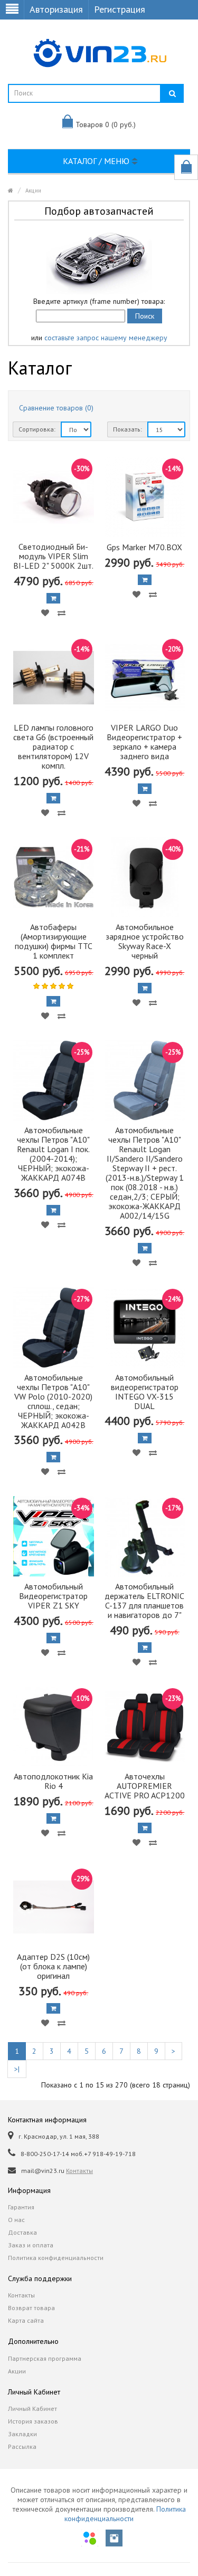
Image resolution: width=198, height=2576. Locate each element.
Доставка (22, 2232)
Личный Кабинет (32, 2409)
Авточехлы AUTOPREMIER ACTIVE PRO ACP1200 (145, 1786)
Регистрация (120, 9)
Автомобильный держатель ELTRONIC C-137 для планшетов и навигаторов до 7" (144, 1601)
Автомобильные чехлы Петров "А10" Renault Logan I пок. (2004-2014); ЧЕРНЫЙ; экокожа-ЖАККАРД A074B (53, 1154)
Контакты (79, 2171)
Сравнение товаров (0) (56, 408)
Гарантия (21, 2207)
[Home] (11, 190)
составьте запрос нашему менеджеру (106, 338)
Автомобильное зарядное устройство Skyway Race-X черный (145, 941)
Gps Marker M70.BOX (144, 547)
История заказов (33, 2421)
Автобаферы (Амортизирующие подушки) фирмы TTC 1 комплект (54, 941)
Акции (33, 190)
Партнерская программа (45, 2358)
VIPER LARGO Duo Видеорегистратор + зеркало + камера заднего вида (144, 742)
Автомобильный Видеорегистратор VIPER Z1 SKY (53, 1596)
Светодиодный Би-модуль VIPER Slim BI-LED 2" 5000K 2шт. (53, 556)
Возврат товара (31, 2308)
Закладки (22, 2434)
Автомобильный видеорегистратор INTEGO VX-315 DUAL (145, 1392)
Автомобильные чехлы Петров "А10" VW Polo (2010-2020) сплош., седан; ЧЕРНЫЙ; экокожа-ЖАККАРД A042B (53, 1401)
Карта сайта (26, 2320)
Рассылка (22, 2446)
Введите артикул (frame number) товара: (99, 301)
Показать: (128, 429)
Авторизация (56, 9)
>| (17, 2069)
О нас (16, 2220)
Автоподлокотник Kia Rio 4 (53, 1781)
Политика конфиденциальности (56, 2258)
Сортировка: (37, 429)
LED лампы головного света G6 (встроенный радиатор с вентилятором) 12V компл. (53, 746)
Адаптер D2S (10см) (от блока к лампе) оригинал (53, 1966)
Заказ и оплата (31, 2245)
